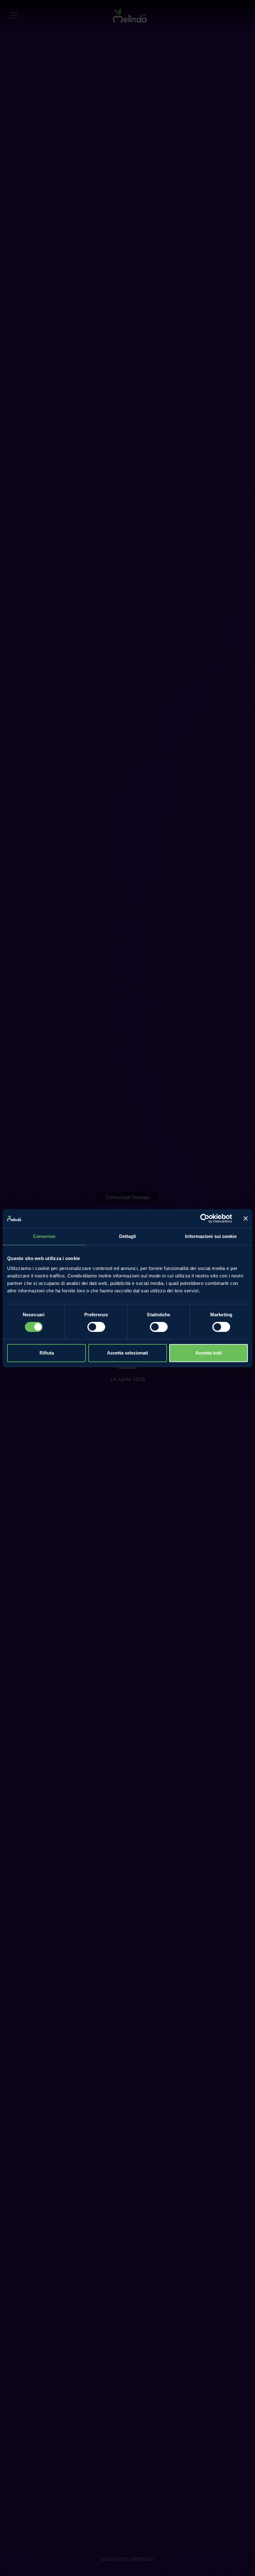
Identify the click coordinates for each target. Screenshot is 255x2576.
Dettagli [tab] (128, 1236)
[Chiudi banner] (246, 1218)
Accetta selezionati (127, 1353)
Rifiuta (47, 1353)
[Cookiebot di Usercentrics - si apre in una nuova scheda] (205, 1218)
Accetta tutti (209, 1353)
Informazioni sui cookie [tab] (211, 1236)
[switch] (96, 1327)
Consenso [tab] (44, 1236)
